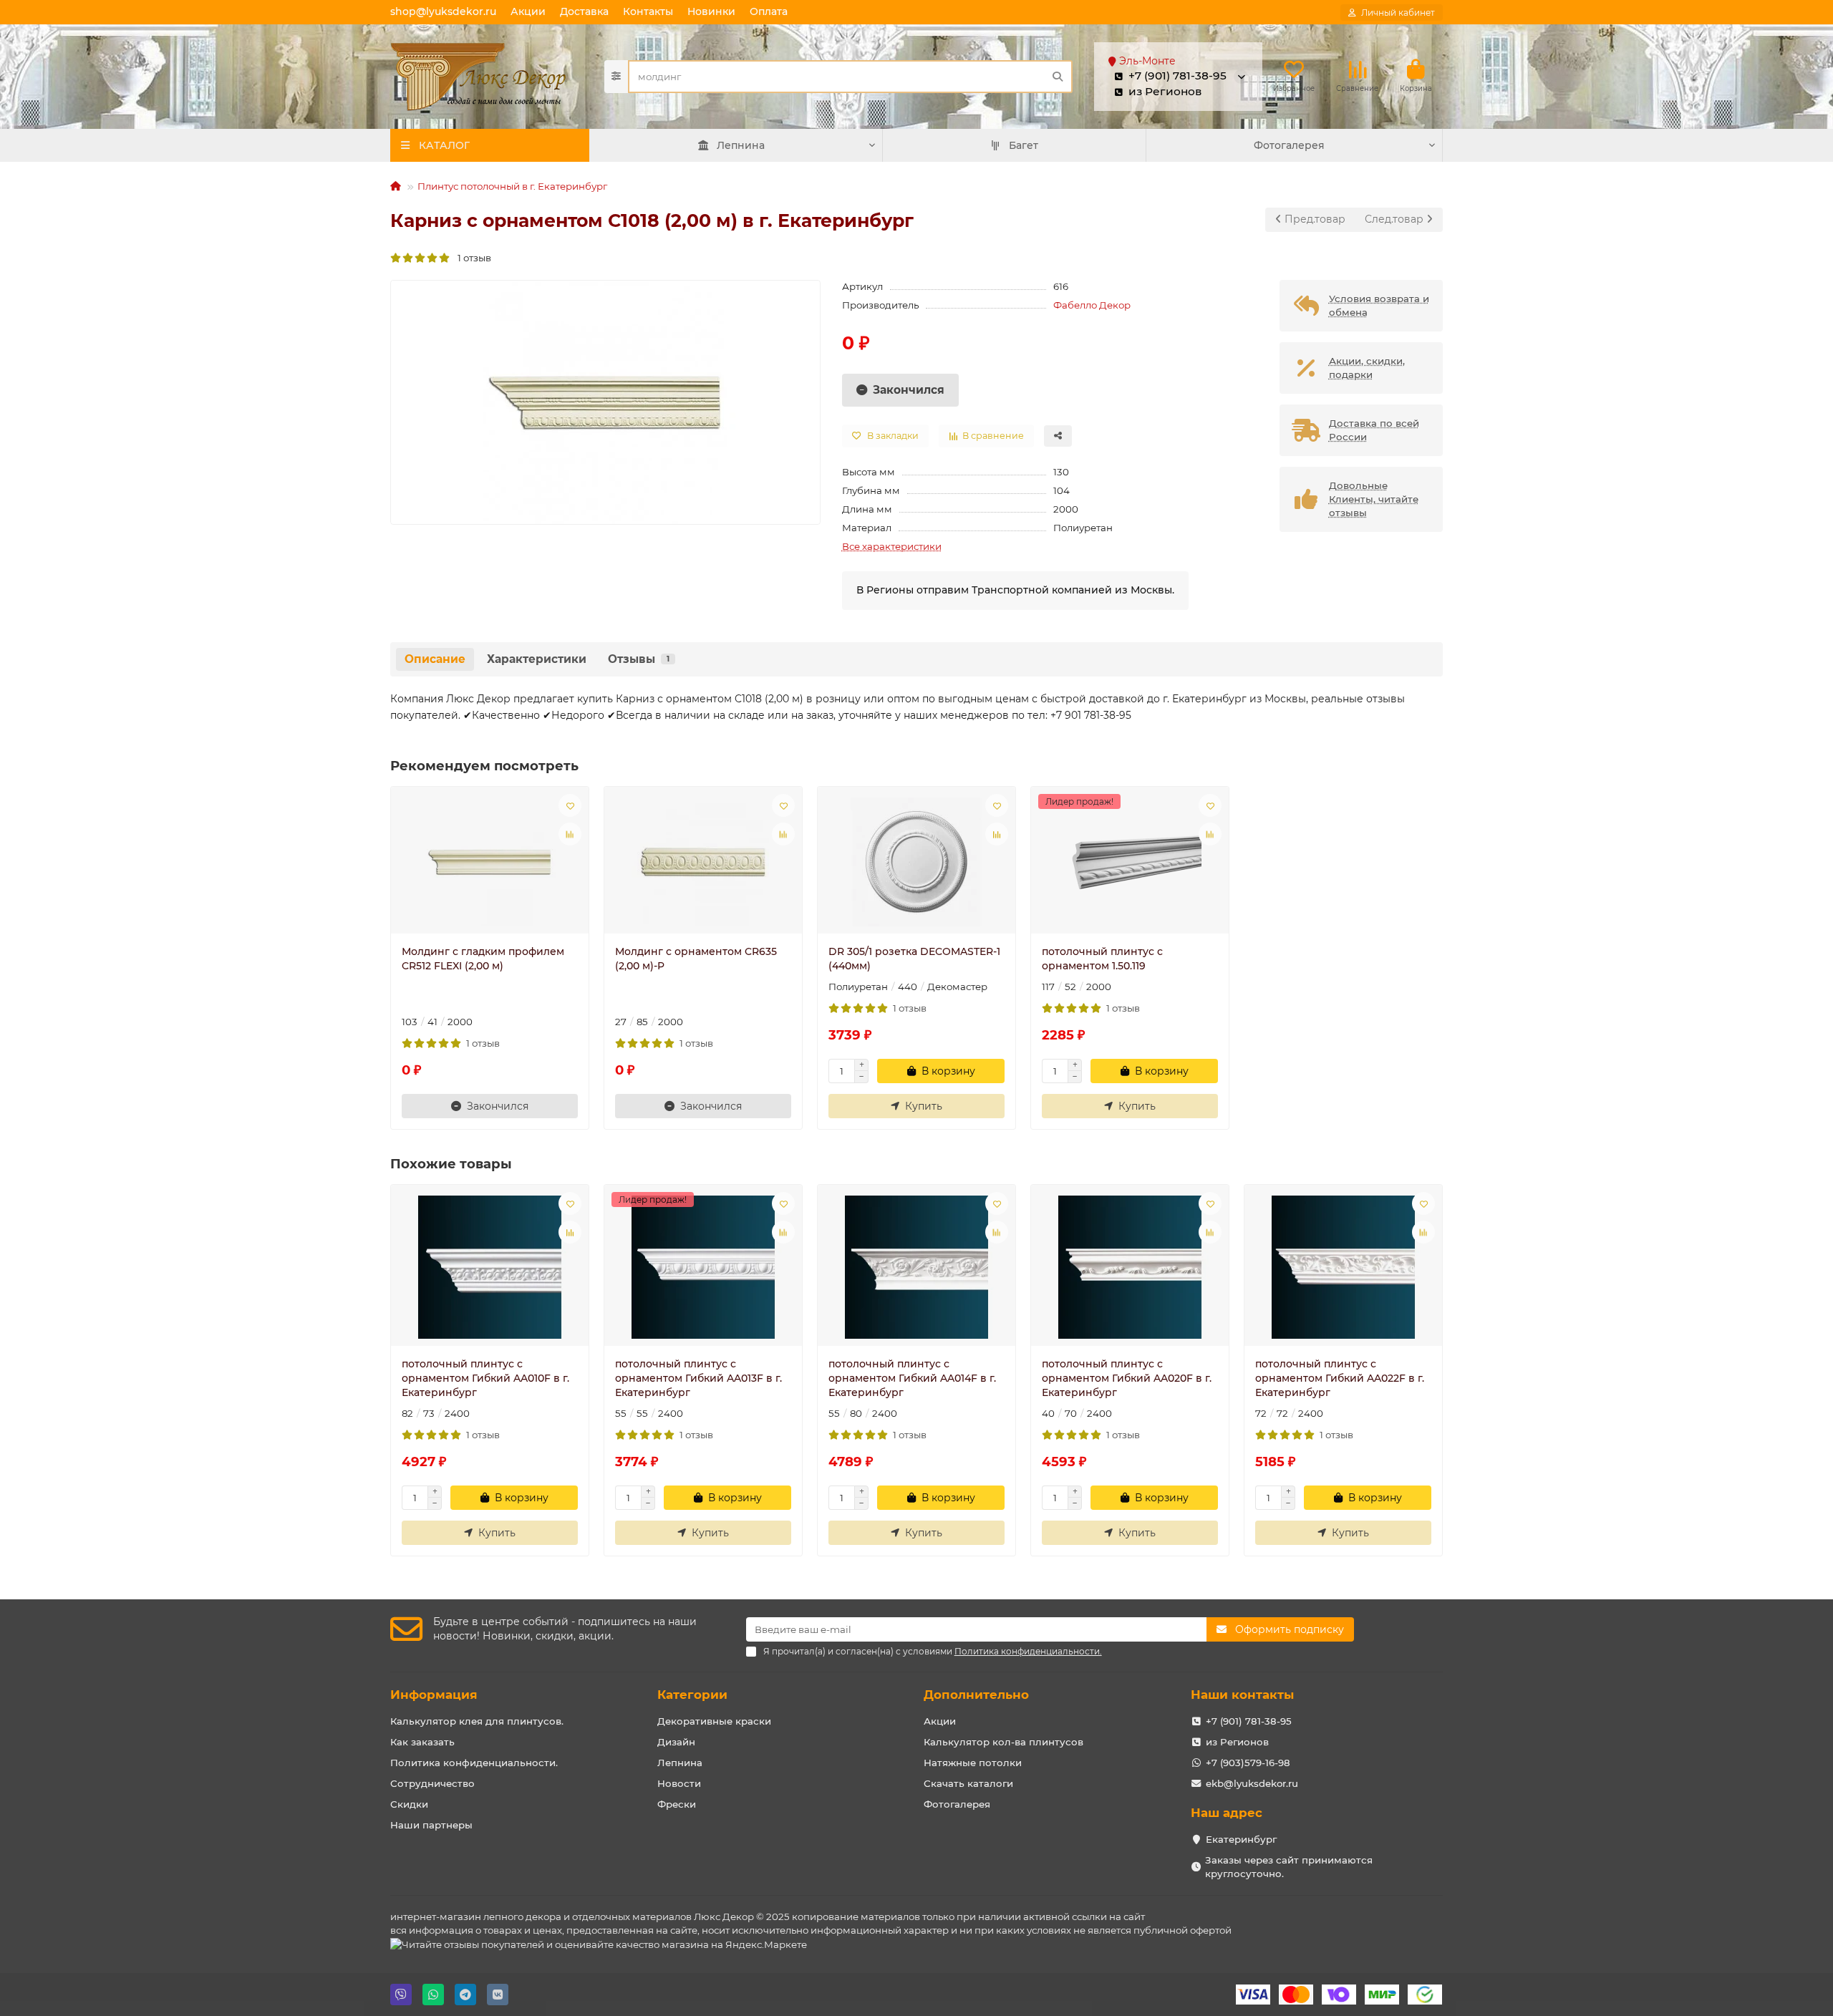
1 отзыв (471, 258)
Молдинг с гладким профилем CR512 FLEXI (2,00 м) (483, 959)
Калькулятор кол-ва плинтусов (1003, 1742)
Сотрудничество (432, 1783)
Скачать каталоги (968, 1783)
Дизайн (676, 1742)
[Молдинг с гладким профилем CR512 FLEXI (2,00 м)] (490, 862)
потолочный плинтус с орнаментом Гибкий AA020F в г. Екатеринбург (1127, 1378)
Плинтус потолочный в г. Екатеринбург (512, 186)
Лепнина (741, 145)
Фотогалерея (1289, 145)
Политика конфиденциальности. (474, 1763)
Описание (435, 659)
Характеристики (537, 659)
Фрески (677, 1804)
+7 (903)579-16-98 (1248, 1763)
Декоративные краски (714, 1721)
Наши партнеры (431, 1825)
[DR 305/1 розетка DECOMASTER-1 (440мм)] (916, 862)
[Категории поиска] (616, 77)
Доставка (584, 11)
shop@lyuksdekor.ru (443, 11)
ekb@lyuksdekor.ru (1252, 1783)
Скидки (409, 1804)
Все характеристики (892, 546)
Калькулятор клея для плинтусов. (477, 1721)
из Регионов (1237, 1742)
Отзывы (639, 659)
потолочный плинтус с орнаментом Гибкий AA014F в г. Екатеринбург (912, 1378)
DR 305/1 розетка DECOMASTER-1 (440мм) (914, 959)
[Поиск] (1058, 77)
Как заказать (422, 1742)
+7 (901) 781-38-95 (1249, 1721)
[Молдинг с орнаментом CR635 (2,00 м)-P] (703, 862)
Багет (1024, 145)
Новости (679, 1783)
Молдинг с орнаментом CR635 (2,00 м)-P (696, 959)
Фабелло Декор (1092, 305)
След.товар (1396, 219)
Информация (434, 1695)
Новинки (711, 11)
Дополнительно (976, 1695)
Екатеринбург (1241, 1839)
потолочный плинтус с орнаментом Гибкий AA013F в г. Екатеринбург (698, 1378)
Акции (528, 11)
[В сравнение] (570, 834)
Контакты (648, 11)
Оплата (769, 11)
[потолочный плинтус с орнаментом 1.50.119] (1130, 862)
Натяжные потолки (973, 1763)
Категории (692, 1695)
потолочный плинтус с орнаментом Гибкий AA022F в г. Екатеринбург (1340, 1378)
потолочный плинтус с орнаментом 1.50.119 (1102, 959)
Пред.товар (1314, 219)
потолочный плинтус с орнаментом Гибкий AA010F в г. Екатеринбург (485, 1378)
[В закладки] (570, 805)
